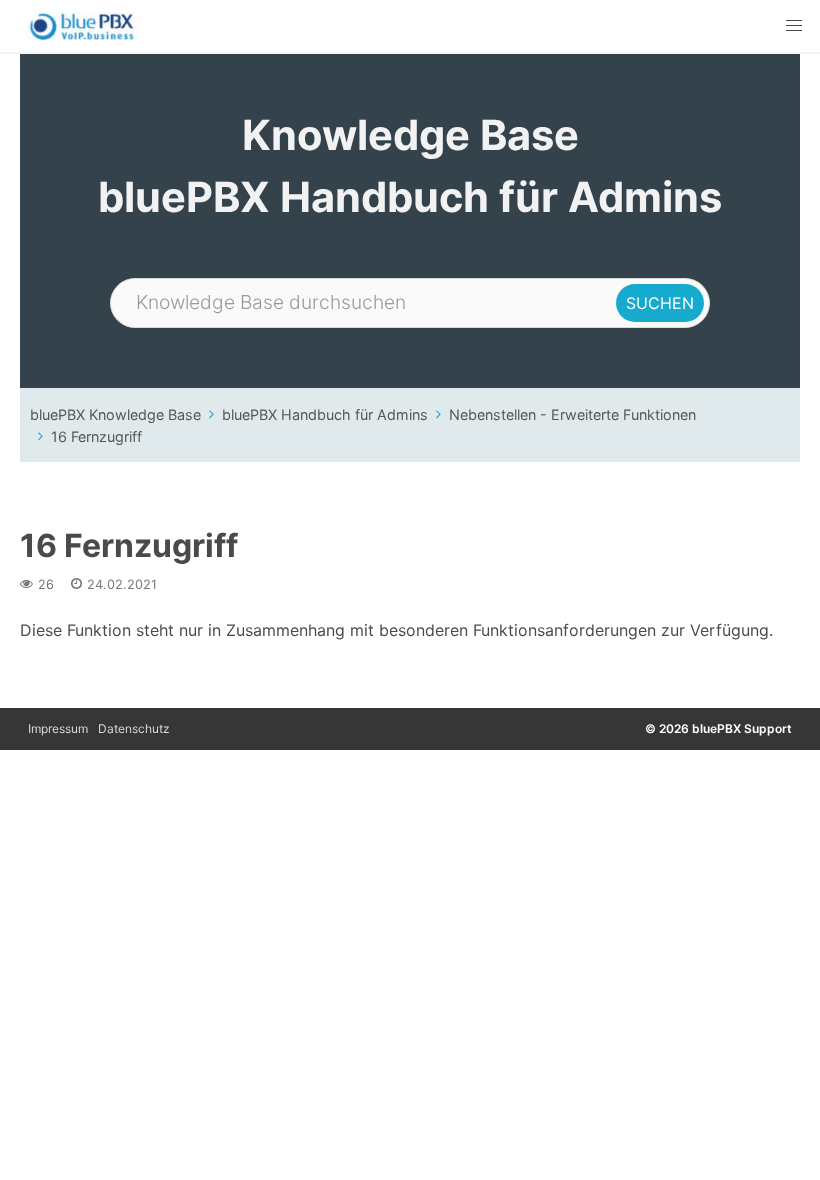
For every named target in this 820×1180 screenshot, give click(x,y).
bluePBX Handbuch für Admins (325, 414)
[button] (794, 26)
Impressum (58, 728)
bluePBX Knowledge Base (115, 414)
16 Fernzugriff (96, 436)
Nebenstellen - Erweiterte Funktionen (572, 414)
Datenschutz (134, 728)
